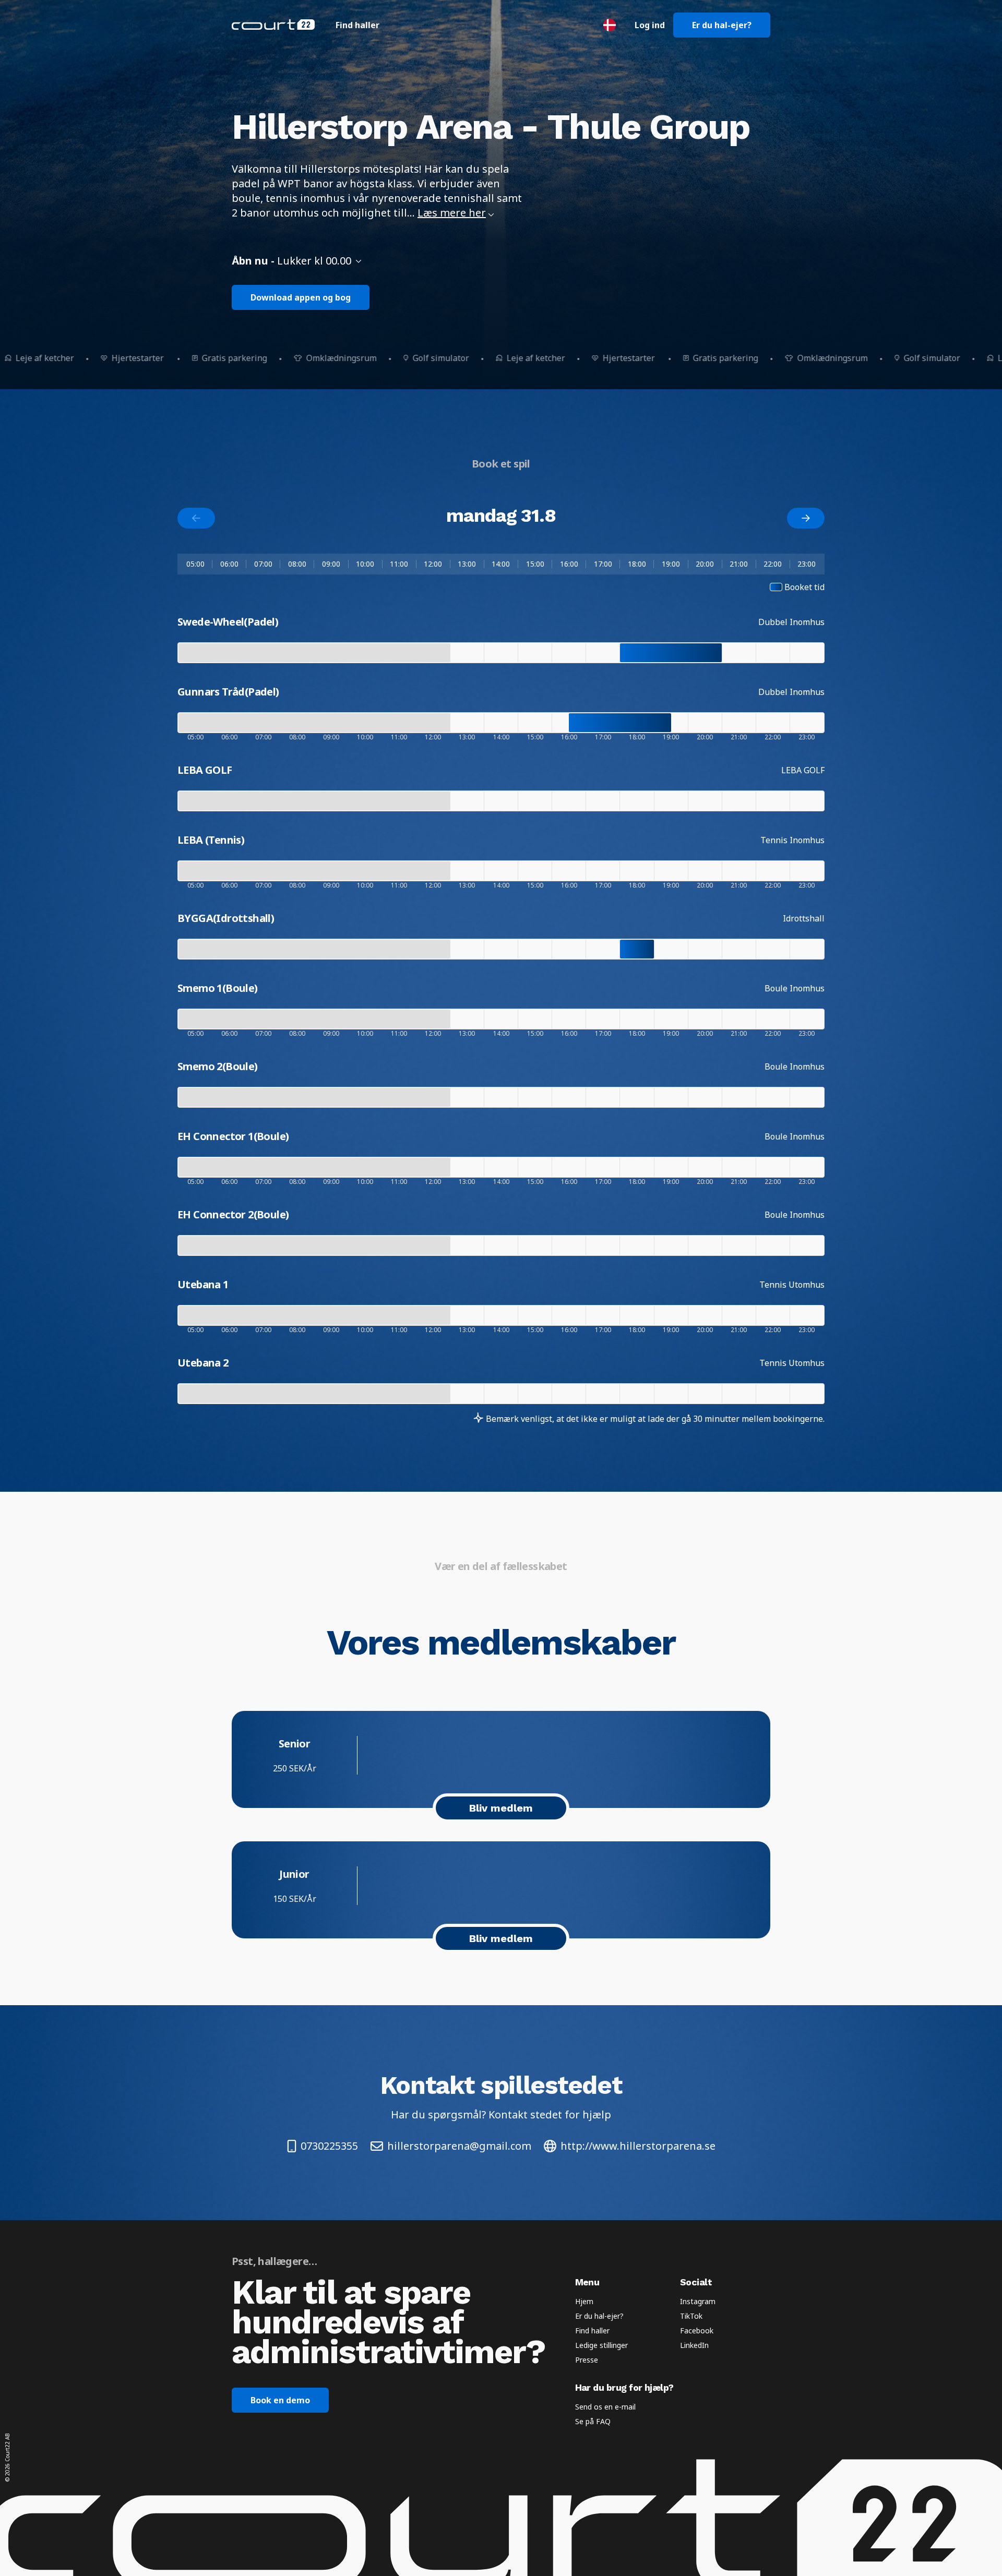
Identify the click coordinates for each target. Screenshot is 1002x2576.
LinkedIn (694, 2345)
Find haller (357, 25)
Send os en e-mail (605, 2407)
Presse (587, 2360)
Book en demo (280, 2400)
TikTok (691, 2316)
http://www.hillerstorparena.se (638, 2146)
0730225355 (329, 2146)
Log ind (650, 25)
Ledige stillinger (601, 2345)
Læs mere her (452, 213)
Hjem (584, 2301)
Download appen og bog (301, 297)
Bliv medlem (501, 1808)
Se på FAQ (593, 2421)
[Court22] (273, 25)
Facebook (697, 2331)
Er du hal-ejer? (722, 25)
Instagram (698, 2301)
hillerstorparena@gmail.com (459, 2146)
